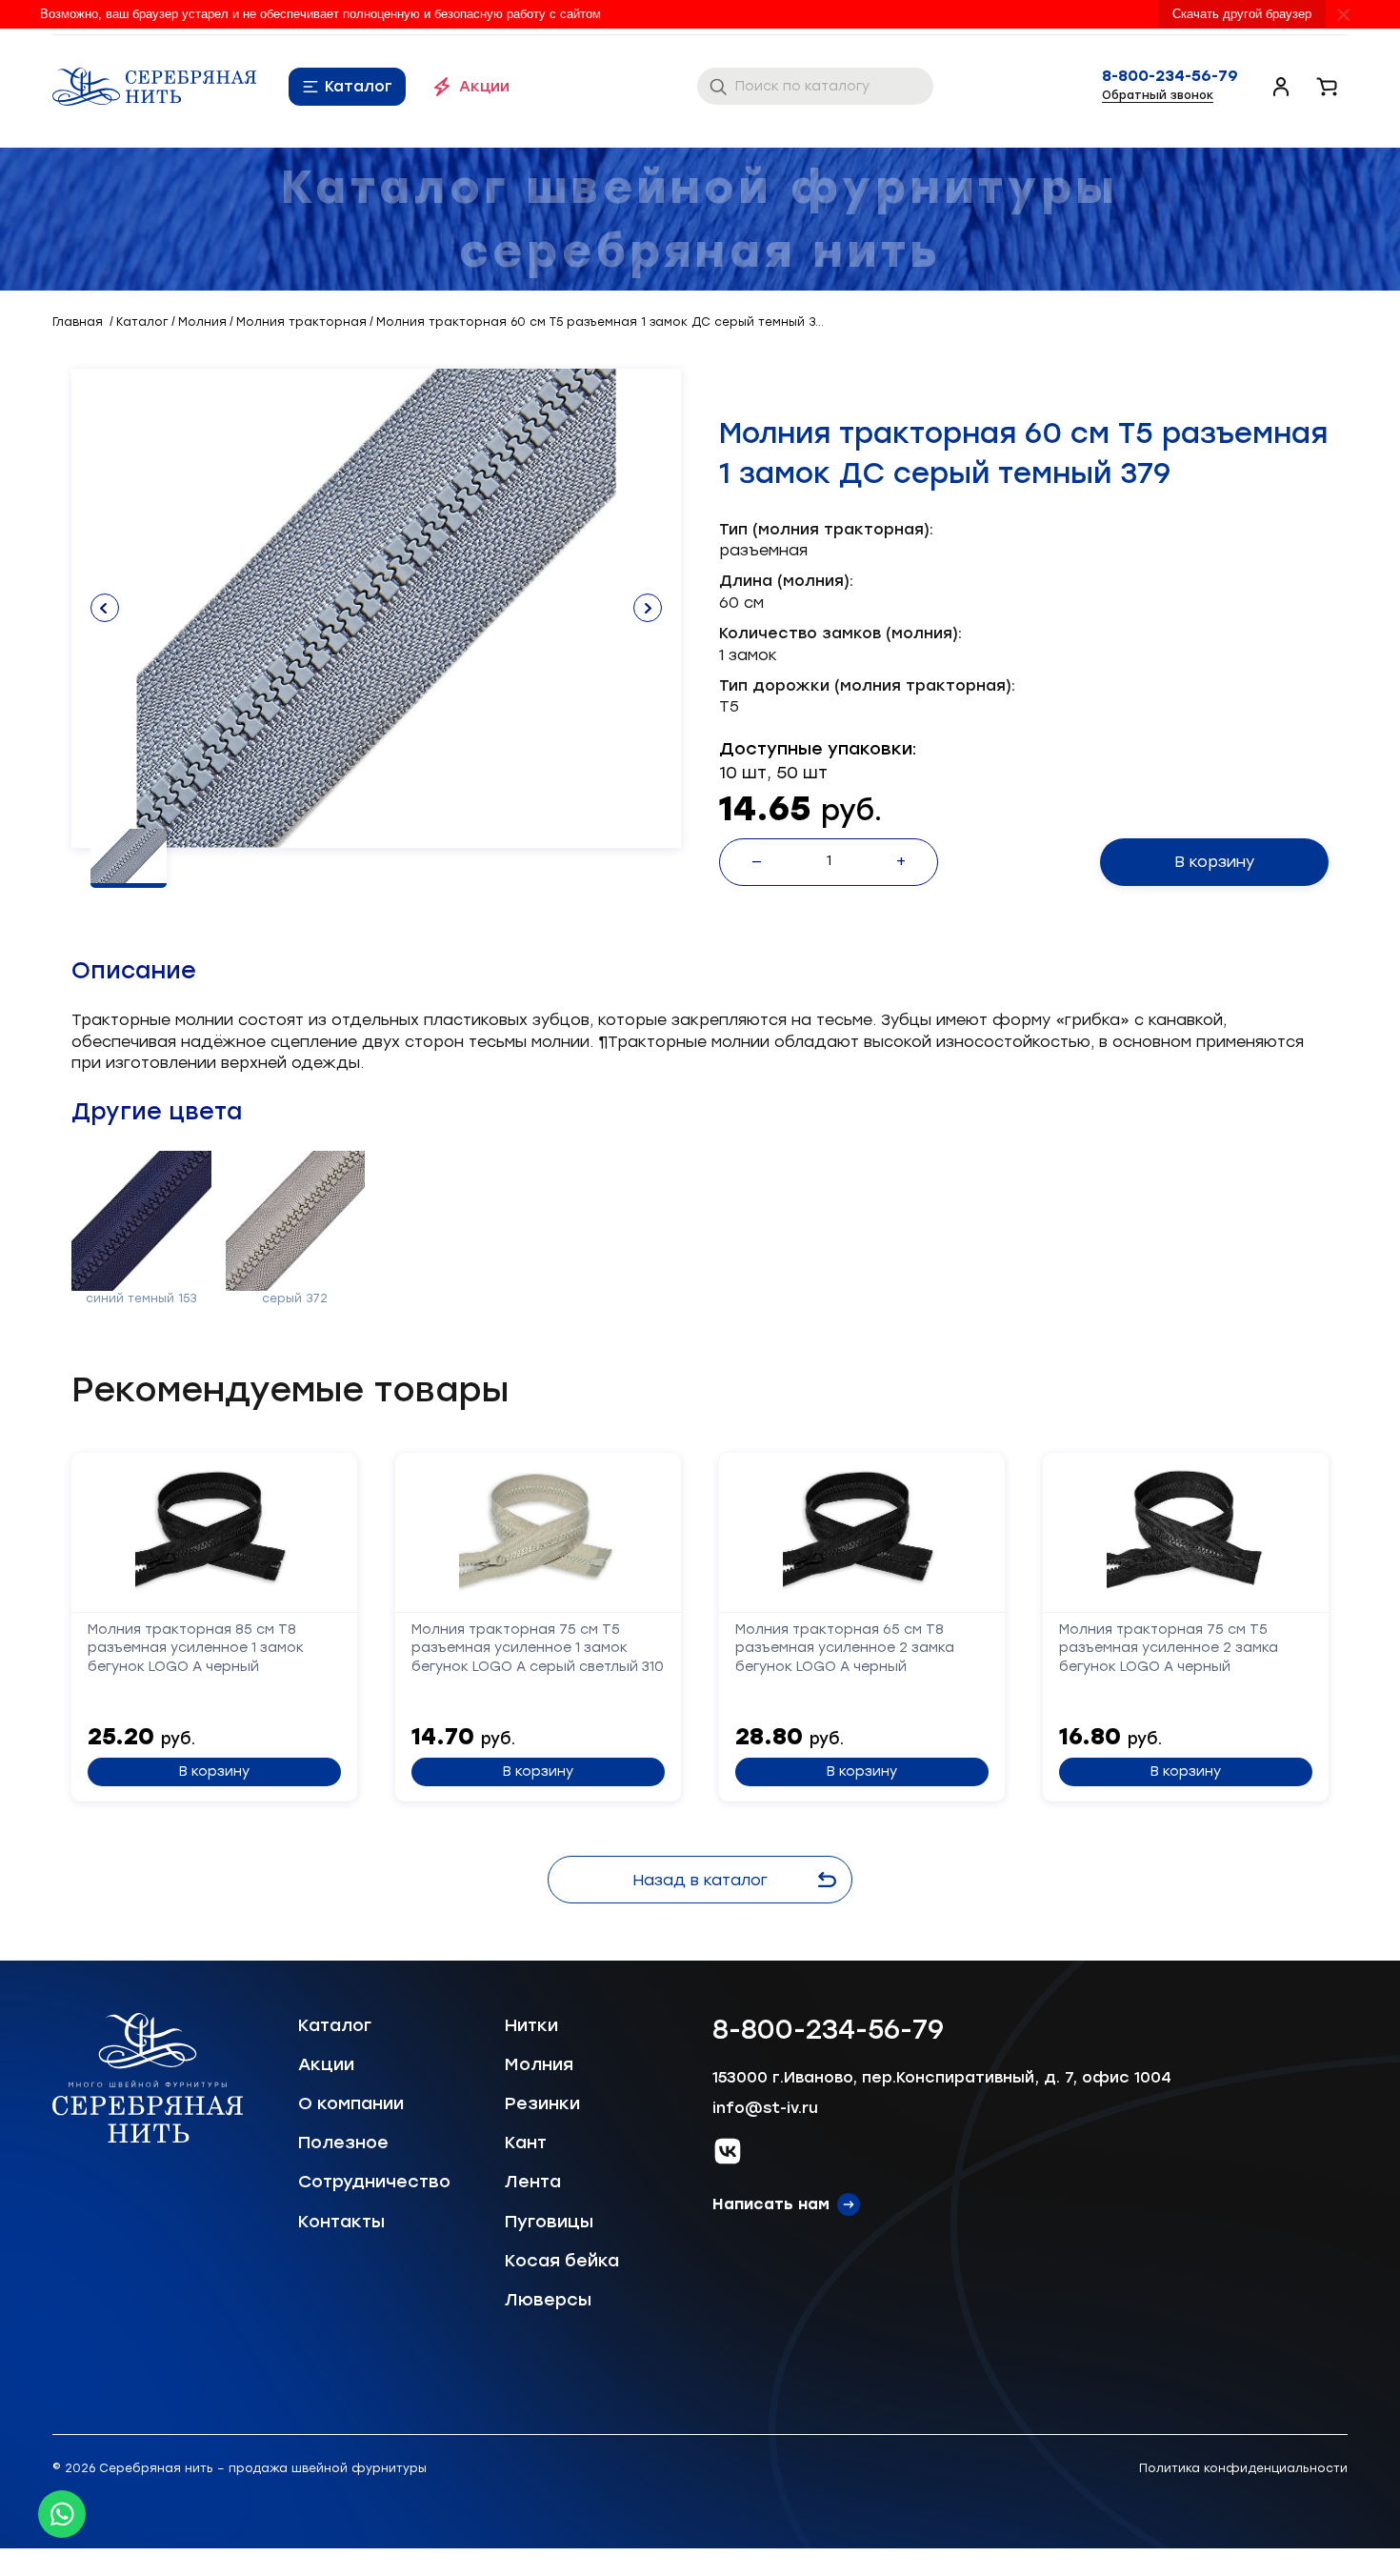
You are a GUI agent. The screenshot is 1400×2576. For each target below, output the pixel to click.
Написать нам (771, 2204)
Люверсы (548, 2300)
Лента (533, 2182)
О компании (351, 2103)
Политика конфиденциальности (1243, 2468)
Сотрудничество (374, 2182)
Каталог (359, 86)
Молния (539, 2064)
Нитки (531, 2025)
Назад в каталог (700, 1880)
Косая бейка (562, 2261)
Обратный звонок (1158, 95)
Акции (484, 86)
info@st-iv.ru (765, 2108)
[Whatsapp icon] (62, 2514)
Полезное (343, 2143)
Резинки (542, 2103)
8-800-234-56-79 (1170, 76)
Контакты (341, 2222)
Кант (526, 2143)
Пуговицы (549, 2222)
